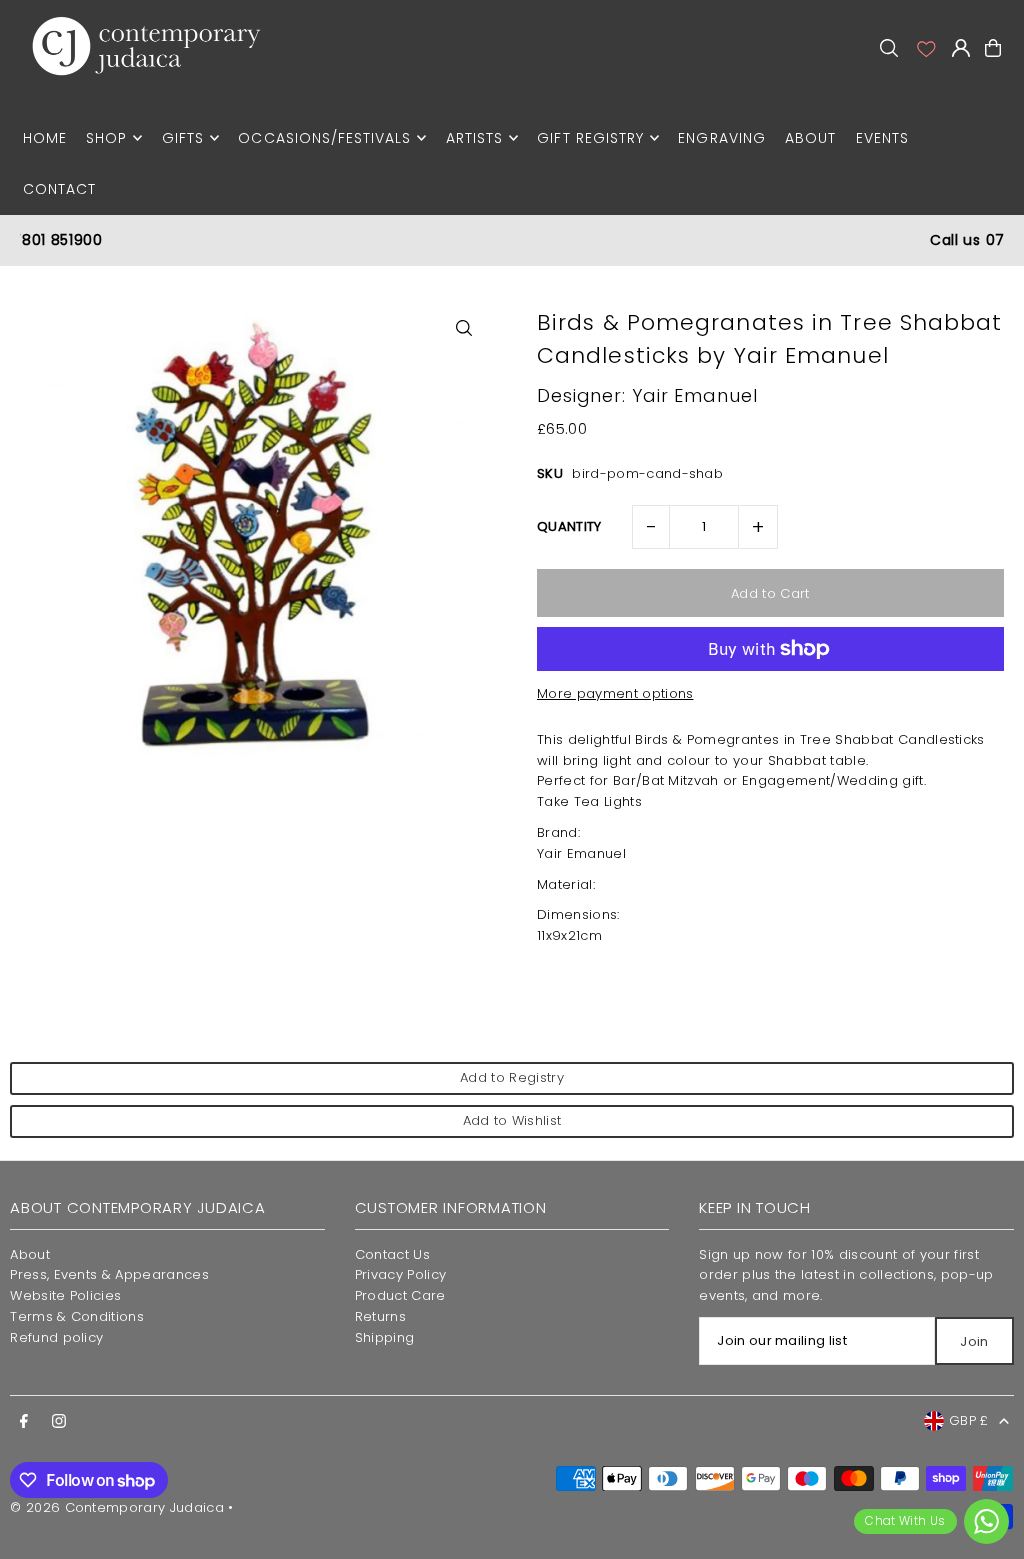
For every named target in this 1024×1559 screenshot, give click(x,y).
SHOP (106, 138)
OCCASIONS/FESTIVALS (324, 138)
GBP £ (969, 1420)
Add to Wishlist (512, 1120)
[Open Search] (889, 48)
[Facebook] (24, 1422)
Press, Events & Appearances (109, 1274)
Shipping (385, 1337)
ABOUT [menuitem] (810, 138)
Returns (380, 1316)
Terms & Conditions (77, 1316)
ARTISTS (474, 138)
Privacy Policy (401, 1274)
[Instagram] (59, 1422)
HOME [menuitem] (45, 138)
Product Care (400, 1295)
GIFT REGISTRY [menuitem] (590, 138)
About (30, 1254)
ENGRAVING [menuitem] (721, 138)
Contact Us (392, 1254)
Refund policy (56, 1337)
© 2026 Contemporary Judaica (117, 1507)
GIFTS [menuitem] (183, 138)
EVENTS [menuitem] (882, 138)
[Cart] (993, 48)
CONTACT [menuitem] (59, 189)
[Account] (925, 48)
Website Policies (65, 1295)
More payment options (615, 693)
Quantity (569, 526)
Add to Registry (512, 1077)
